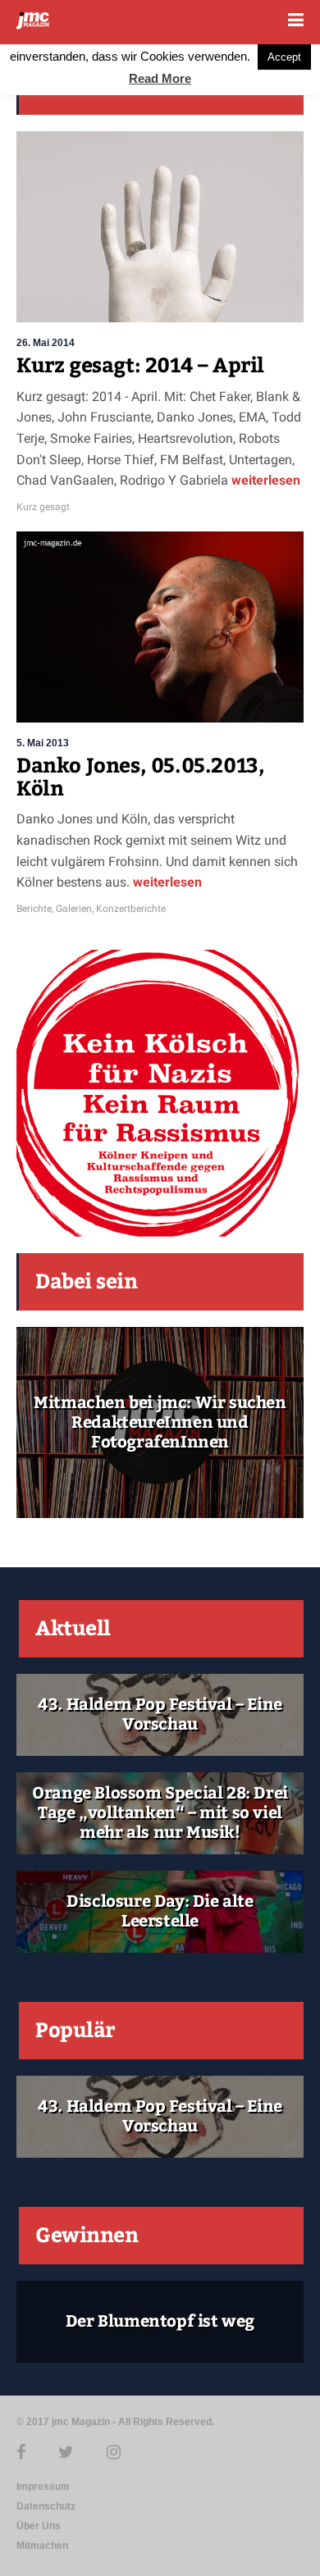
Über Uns (39, 2526)
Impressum (43, 2487)
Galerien (74, 909)
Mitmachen (42, 2546)
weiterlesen (264, 480)
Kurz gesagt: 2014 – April (140, 366)
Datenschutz (46, 2506)
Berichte (34, 909)
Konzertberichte (131, 909)
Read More (160, 78)
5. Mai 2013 (43, 743)
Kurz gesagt (43, 507)
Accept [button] (284, 57)
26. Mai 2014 (46, 343)
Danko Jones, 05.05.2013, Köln (140, 777)
